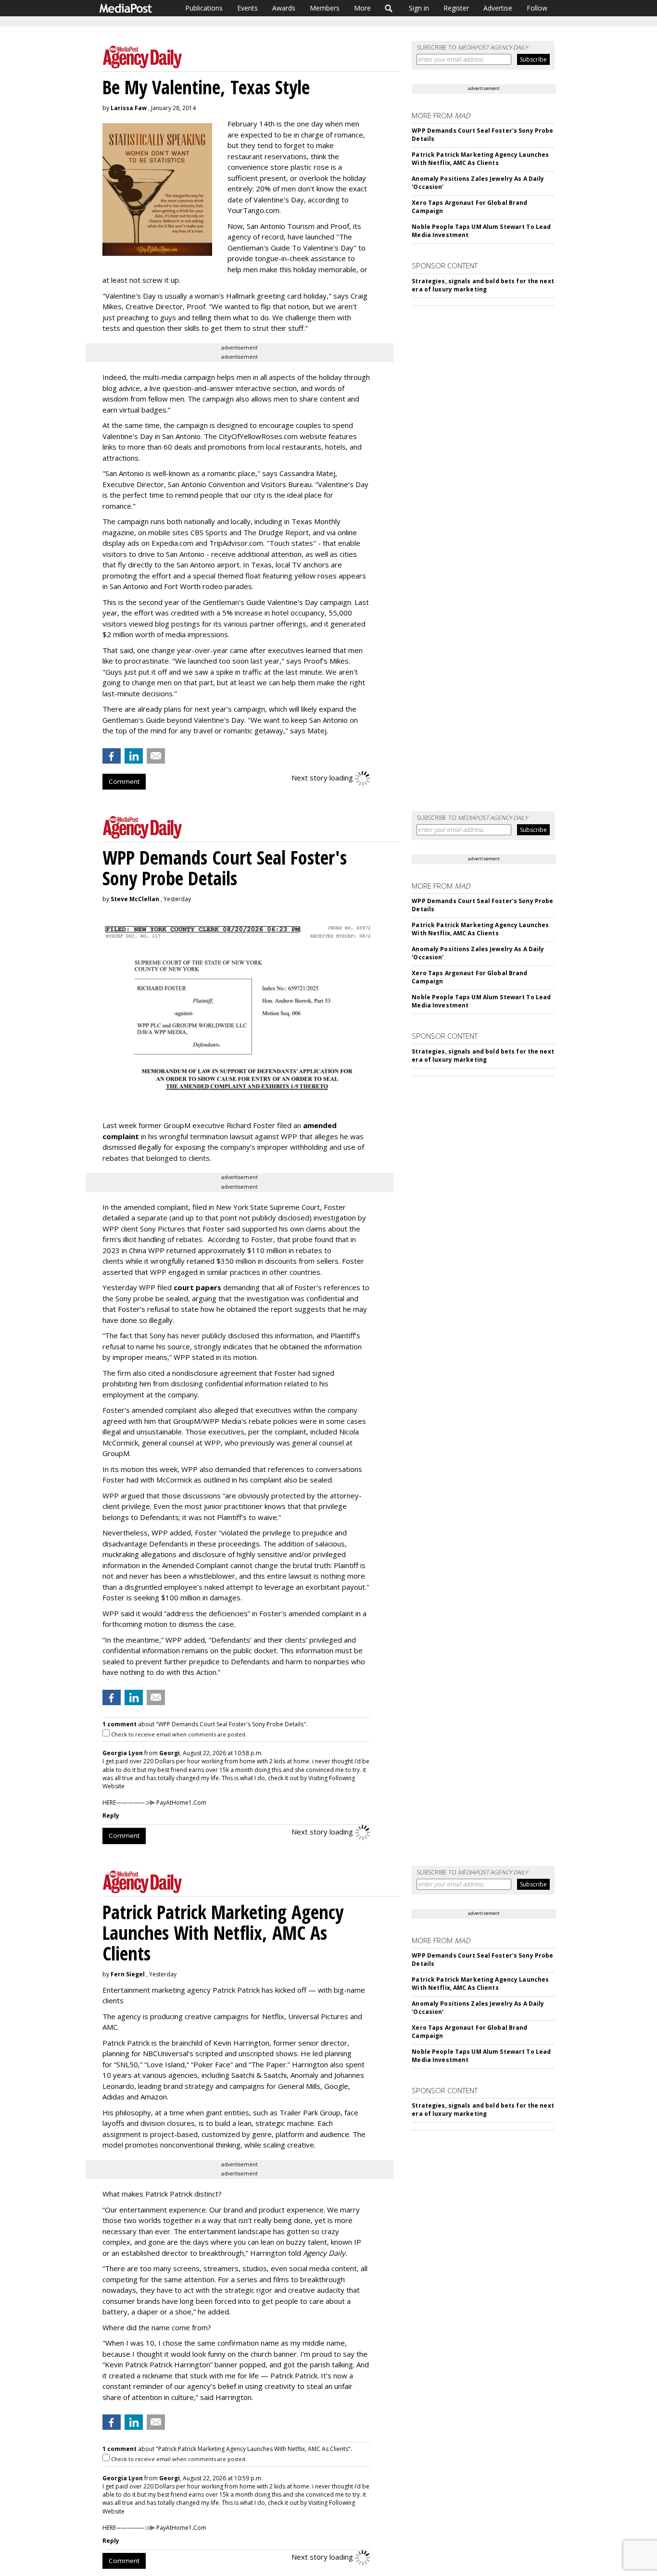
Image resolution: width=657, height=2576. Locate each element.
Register (456, 8)
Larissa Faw (129, 108)
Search (389, 8)
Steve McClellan (135, 899)
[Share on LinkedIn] (134, 756)
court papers (197, 1287)
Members (325, 8)
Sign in (419, 8)
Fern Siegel (128, 1974)
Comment (124, 781)
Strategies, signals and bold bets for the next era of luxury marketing (483, 285)
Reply (111, 1816)
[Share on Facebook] (112, 756)
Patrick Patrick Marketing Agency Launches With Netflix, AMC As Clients (480, 159)
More (362, 8)
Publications (204, 8)
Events (247, 8)
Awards (284, 8)
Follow (537, 8)
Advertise (498, 8)
